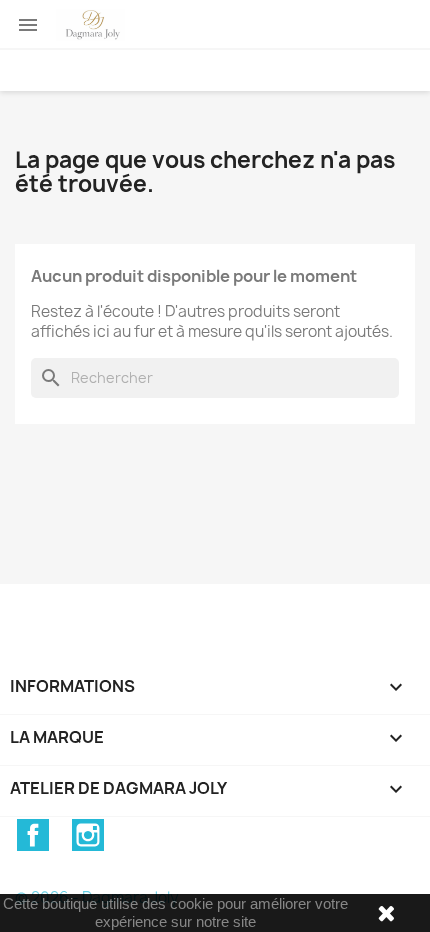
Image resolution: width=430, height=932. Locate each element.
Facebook (33, 835)
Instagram (88, 835)
